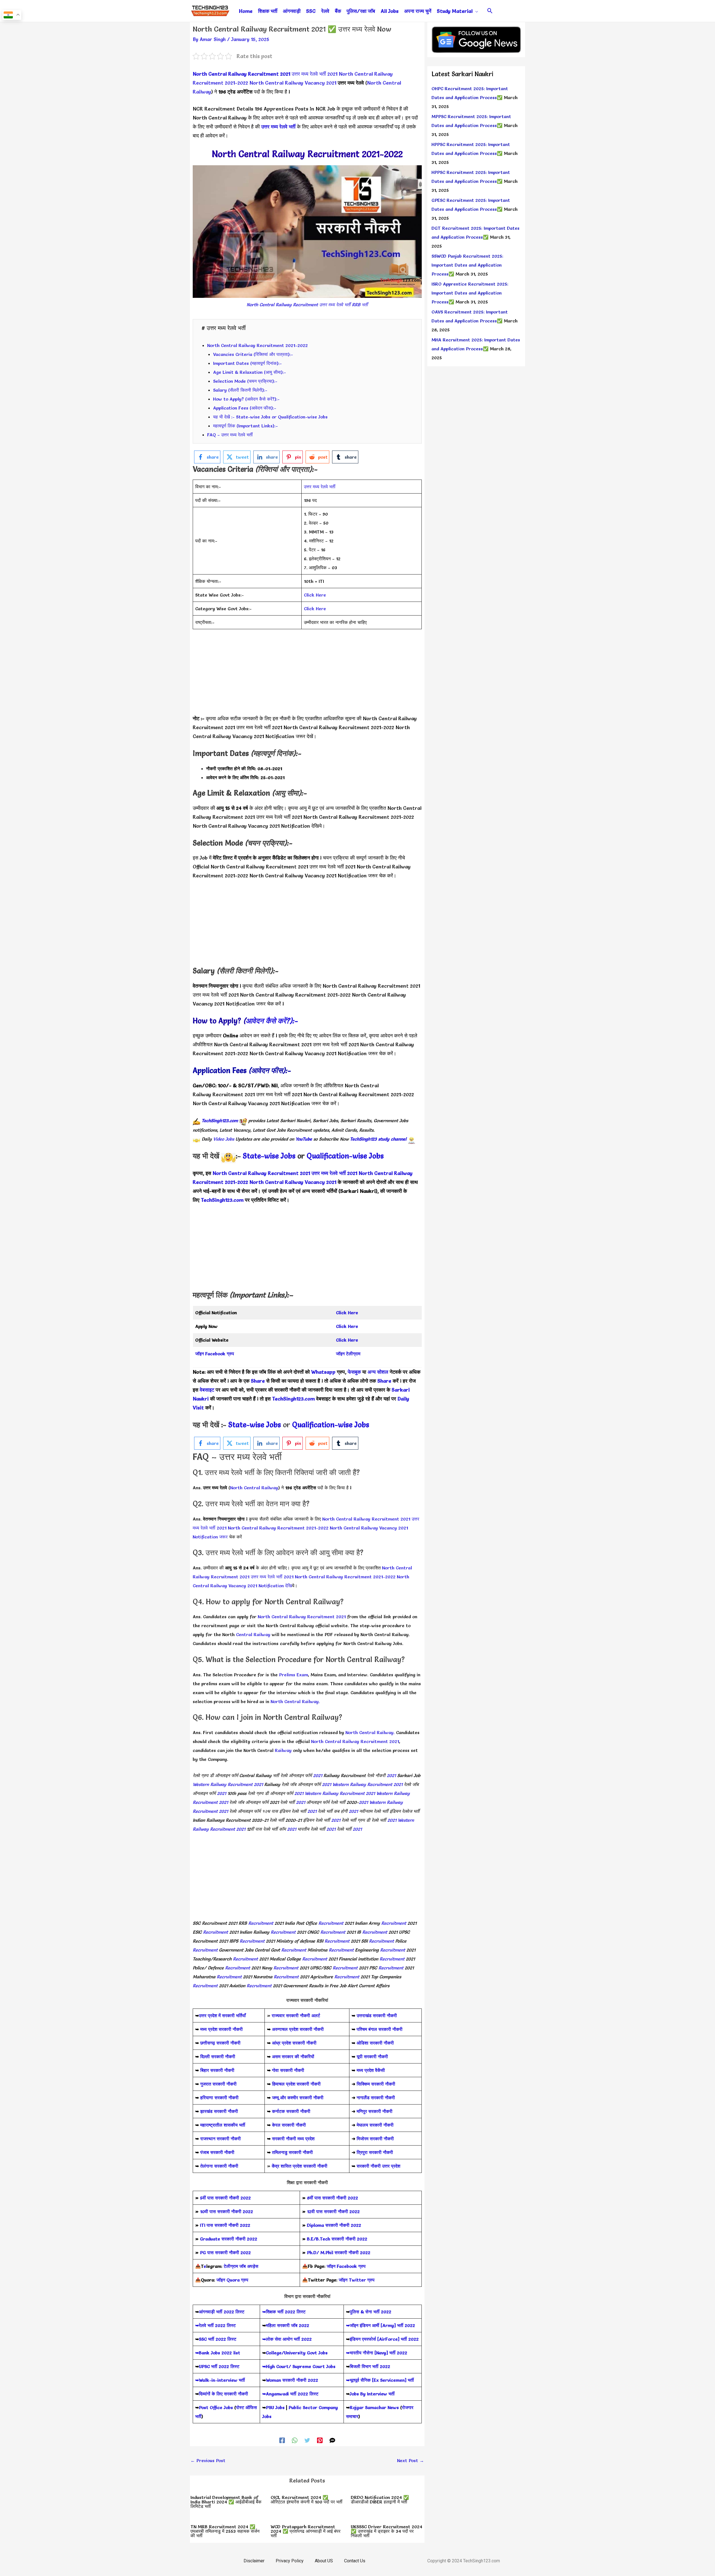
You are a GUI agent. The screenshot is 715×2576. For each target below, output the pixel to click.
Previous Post (208, 2460)
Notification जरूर (245, 1004)
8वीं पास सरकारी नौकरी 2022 (333, 2198)
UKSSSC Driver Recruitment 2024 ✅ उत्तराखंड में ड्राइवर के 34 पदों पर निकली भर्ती (387, 2531)
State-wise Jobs (270, 1156)
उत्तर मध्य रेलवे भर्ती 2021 (314, 74)
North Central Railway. (295, 1701)
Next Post (411, 2460)
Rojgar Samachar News (374, 2407)
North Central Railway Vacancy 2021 (293, 83)
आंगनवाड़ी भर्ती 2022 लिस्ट (222, 2312)
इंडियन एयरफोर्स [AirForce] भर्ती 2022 (384, 2339)
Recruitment (261, 1923)
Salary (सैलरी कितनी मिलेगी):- (240, 390)
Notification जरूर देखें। (290, 736)
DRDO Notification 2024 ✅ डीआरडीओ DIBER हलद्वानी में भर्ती (380, 2500)
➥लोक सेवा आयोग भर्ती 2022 (287, 2339)
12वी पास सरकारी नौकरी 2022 (333, 2211)
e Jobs (374, 1156)
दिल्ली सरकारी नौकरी (218, 2057)
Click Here (315, 595)
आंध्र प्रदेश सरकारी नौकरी (294, 2043)
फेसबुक (354, 1372)
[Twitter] (307, 2440)
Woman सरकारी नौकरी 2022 (292, 2380)
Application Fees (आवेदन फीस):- (245, 408)
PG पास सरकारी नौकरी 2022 (225, 2252)
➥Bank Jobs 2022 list (218, 2353)
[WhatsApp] (295, 2440)
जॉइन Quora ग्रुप (232, 2280)
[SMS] (332, 2440)
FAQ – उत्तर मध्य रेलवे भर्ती (230, 435)
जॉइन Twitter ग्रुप (357, 2280)
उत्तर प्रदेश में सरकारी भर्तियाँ (222, 2015)
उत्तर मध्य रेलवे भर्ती (278, 127)
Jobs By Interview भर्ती (372, 2394)
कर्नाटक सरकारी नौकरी (291, 2111)
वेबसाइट (206, 1390)
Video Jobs (224, 1139)
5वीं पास (207, 2198)
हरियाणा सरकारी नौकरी (219, 2098)
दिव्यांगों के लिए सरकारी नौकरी (223, 2394)
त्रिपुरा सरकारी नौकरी (375, 2152)
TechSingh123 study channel (378, 1139)
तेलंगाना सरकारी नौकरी (219, 2166)
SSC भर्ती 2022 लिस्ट (218, 2339)
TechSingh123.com (220, 1121)
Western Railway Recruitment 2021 (228, 1784)
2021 (318, 1775)
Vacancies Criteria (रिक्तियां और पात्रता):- (253, 354)
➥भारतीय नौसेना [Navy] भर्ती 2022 (377, 2353)
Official (202, 867)
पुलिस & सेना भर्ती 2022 (370, 2312)
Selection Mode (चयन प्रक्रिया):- (245, 381)
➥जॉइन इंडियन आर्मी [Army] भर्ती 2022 (381, 2325)
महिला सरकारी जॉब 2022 (288, 2325)
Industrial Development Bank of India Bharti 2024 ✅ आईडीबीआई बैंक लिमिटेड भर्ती (226, 2502)
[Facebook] (282, 2440)
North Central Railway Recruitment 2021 (241, 74)
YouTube (304, 1139)
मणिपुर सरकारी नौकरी (375, 2111)
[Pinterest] (320, 2440)
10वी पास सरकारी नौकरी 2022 (227, 2211)
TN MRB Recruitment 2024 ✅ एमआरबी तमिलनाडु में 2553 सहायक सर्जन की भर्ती (225, 2531)
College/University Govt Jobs (297, 2353)
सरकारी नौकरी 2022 (233, 2198)
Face (210, 1354)
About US (324, 2561)
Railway (283, 1750)
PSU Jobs (275, 2407)
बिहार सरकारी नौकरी (217, 2070)
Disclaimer (254, 2561)
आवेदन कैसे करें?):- (272, 1021)
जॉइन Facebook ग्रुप (346, 2266)
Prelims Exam (294, 1675)
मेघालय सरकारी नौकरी (375, 2125)
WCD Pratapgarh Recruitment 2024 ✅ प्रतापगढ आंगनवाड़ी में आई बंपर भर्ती (306, 2531)
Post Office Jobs (216, 2407)
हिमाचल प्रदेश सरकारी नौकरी (296, 2084)
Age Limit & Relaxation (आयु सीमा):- (250, 372)
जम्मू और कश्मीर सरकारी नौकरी (298, 2098)
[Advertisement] (307, 675)
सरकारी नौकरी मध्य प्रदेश (293, 2139)
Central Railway (253, 1634)
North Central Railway (254, 1488)
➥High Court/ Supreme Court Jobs (299, 2366)
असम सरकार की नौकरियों (293, 2057)
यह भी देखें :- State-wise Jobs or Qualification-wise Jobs (270, 417)
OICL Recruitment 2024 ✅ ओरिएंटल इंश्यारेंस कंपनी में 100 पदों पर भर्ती (307, 2500)
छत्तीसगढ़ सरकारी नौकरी (220, 2043)
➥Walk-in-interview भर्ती (220, 2380)
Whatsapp (323, 1372)
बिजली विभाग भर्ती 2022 (370, 2366)
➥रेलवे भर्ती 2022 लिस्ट (215, 2325)
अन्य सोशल (378, 1372)
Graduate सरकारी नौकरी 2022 (229, 2239)
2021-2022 (236, 1182)
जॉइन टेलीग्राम (348, 1354)
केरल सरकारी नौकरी (289, 2125)
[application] (475, 11)
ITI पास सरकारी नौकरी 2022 (225, 2225)
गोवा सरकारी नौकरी (288, 2070)
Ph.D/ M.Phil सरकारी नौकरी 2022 (339, 2252)
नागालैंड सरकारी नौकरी (376, 2098)
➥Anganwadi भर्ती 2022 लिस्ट (290, 2394)
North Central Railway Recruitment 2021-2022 (258, 345)
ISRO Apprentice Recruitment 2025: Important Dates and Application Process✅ (470, 293)
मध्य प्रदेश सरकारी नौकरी (221, 2029)
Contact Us (355, 2561)
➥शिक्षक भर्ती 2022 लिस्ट (284, 2312)
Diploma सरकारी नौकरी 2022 (334, 2225)
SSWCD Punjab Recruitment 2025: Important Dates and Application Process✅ (467, 265)
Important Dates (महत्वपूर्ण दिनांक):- (247, 363)
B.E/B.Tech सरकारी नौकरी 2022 (337, 2239)
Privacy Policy (290, 2561)
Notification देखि (299, 826)
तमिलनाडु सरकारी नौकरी (292, 2152)
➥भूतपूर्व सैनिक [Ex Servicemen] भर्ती (380, 2380)
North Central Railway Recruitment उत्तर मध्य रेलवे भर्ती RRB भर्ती (307, 305)
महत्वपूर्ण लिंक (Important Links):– (246, 426)
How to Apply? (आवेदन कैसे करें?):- (246, 399)
